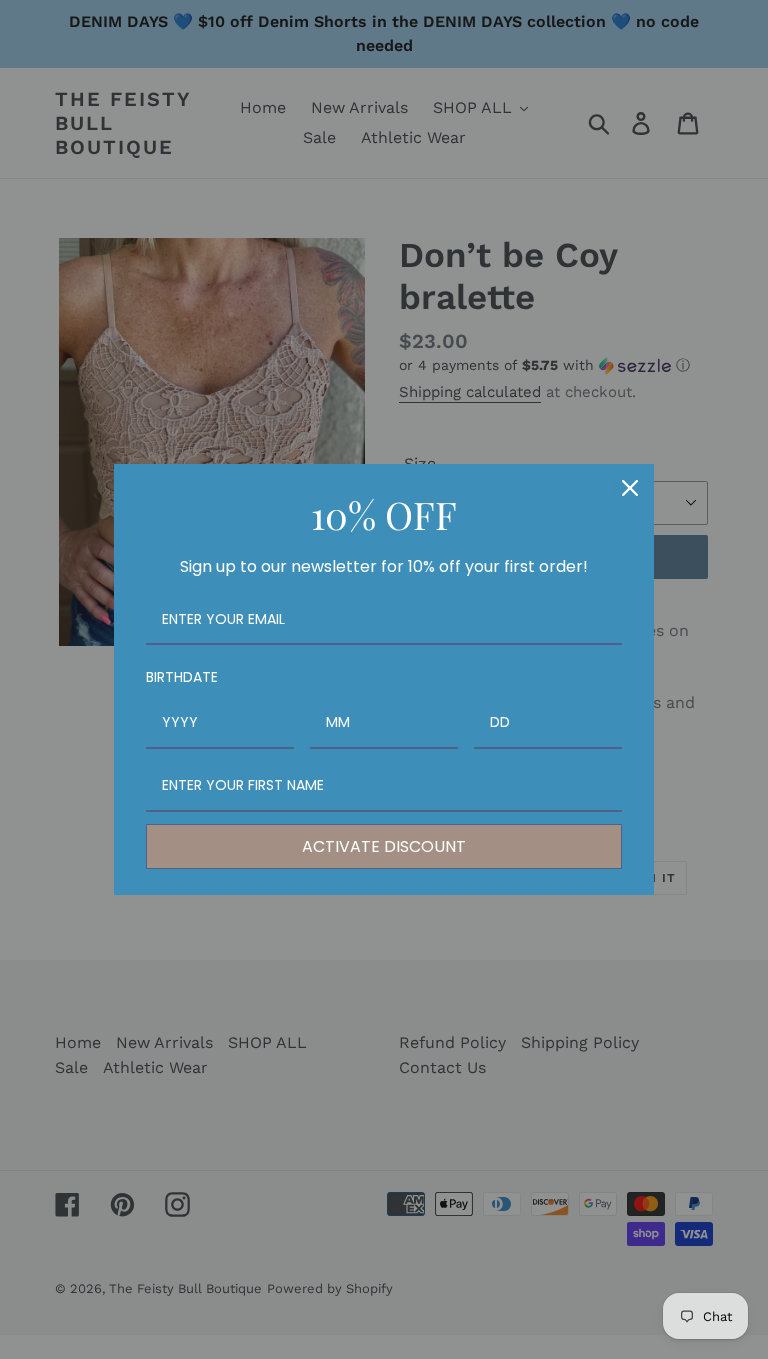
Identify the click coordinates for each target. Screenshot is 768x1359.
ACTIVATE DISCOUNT (384, 846)
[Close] (630, 488)
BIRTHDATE (182, 677)
